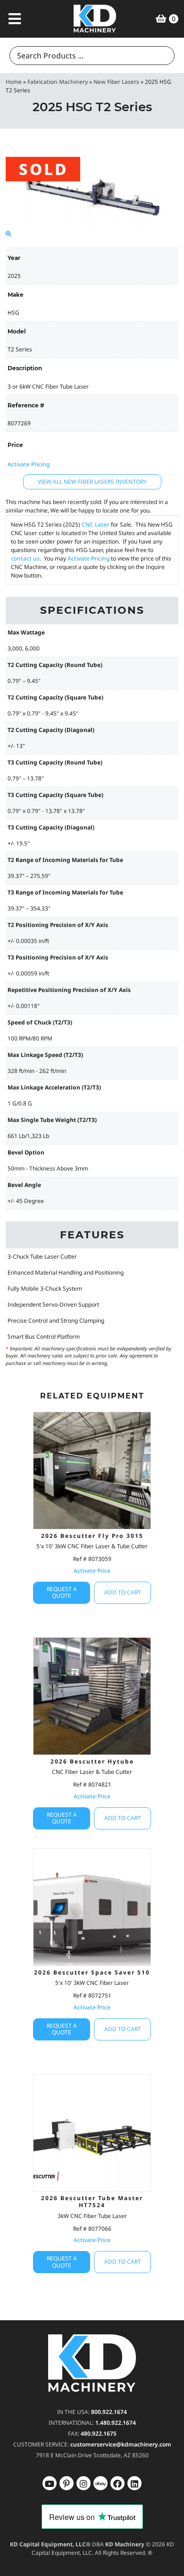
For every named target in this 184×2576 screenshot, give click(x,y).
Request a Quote (62, 1592)
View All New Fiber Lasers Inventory (92, 482)
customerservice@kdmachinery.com (121, 2444)
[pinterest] (84, 2483)
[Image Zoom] (8, 234)
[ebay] (117, 2483)
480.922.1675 (99, 2434)
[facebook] (134, 2483)
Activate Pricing (29, 464)
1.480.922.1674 (116, 2423)
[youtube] (50, 2483)
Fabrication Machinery (58, 82)
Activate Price (92, 1571)
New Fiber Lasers (116, 82)
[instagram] (100, 2483)
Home (14, 82)
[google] (67, 2483)
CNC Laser (96, 524)
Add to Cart (123, 1592)
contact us (25, 558)
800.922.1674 (109, 2412)
